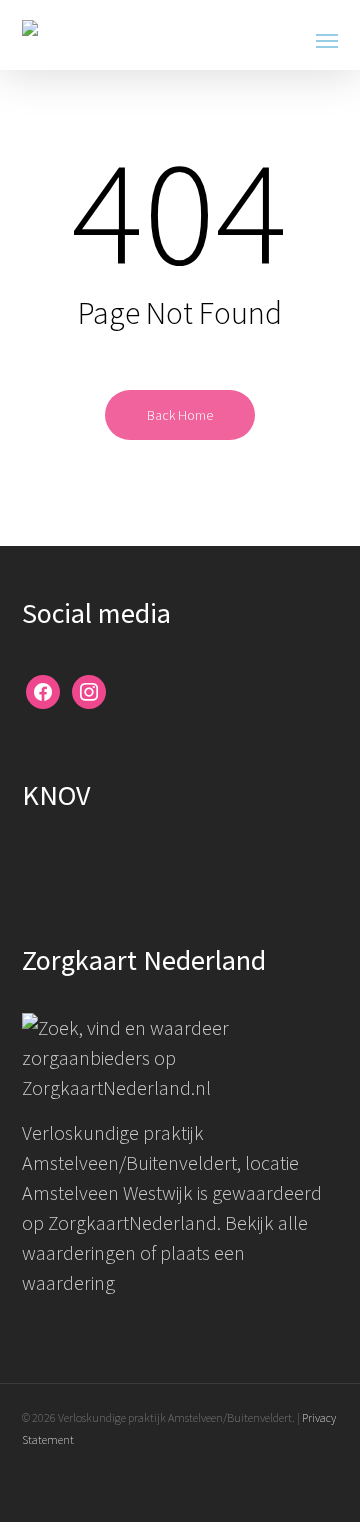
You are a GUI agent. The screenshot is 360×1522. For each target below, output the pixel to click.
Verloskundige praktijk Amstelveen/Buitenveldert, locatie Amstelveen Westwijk (160, 1162)
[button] (327, 40)
